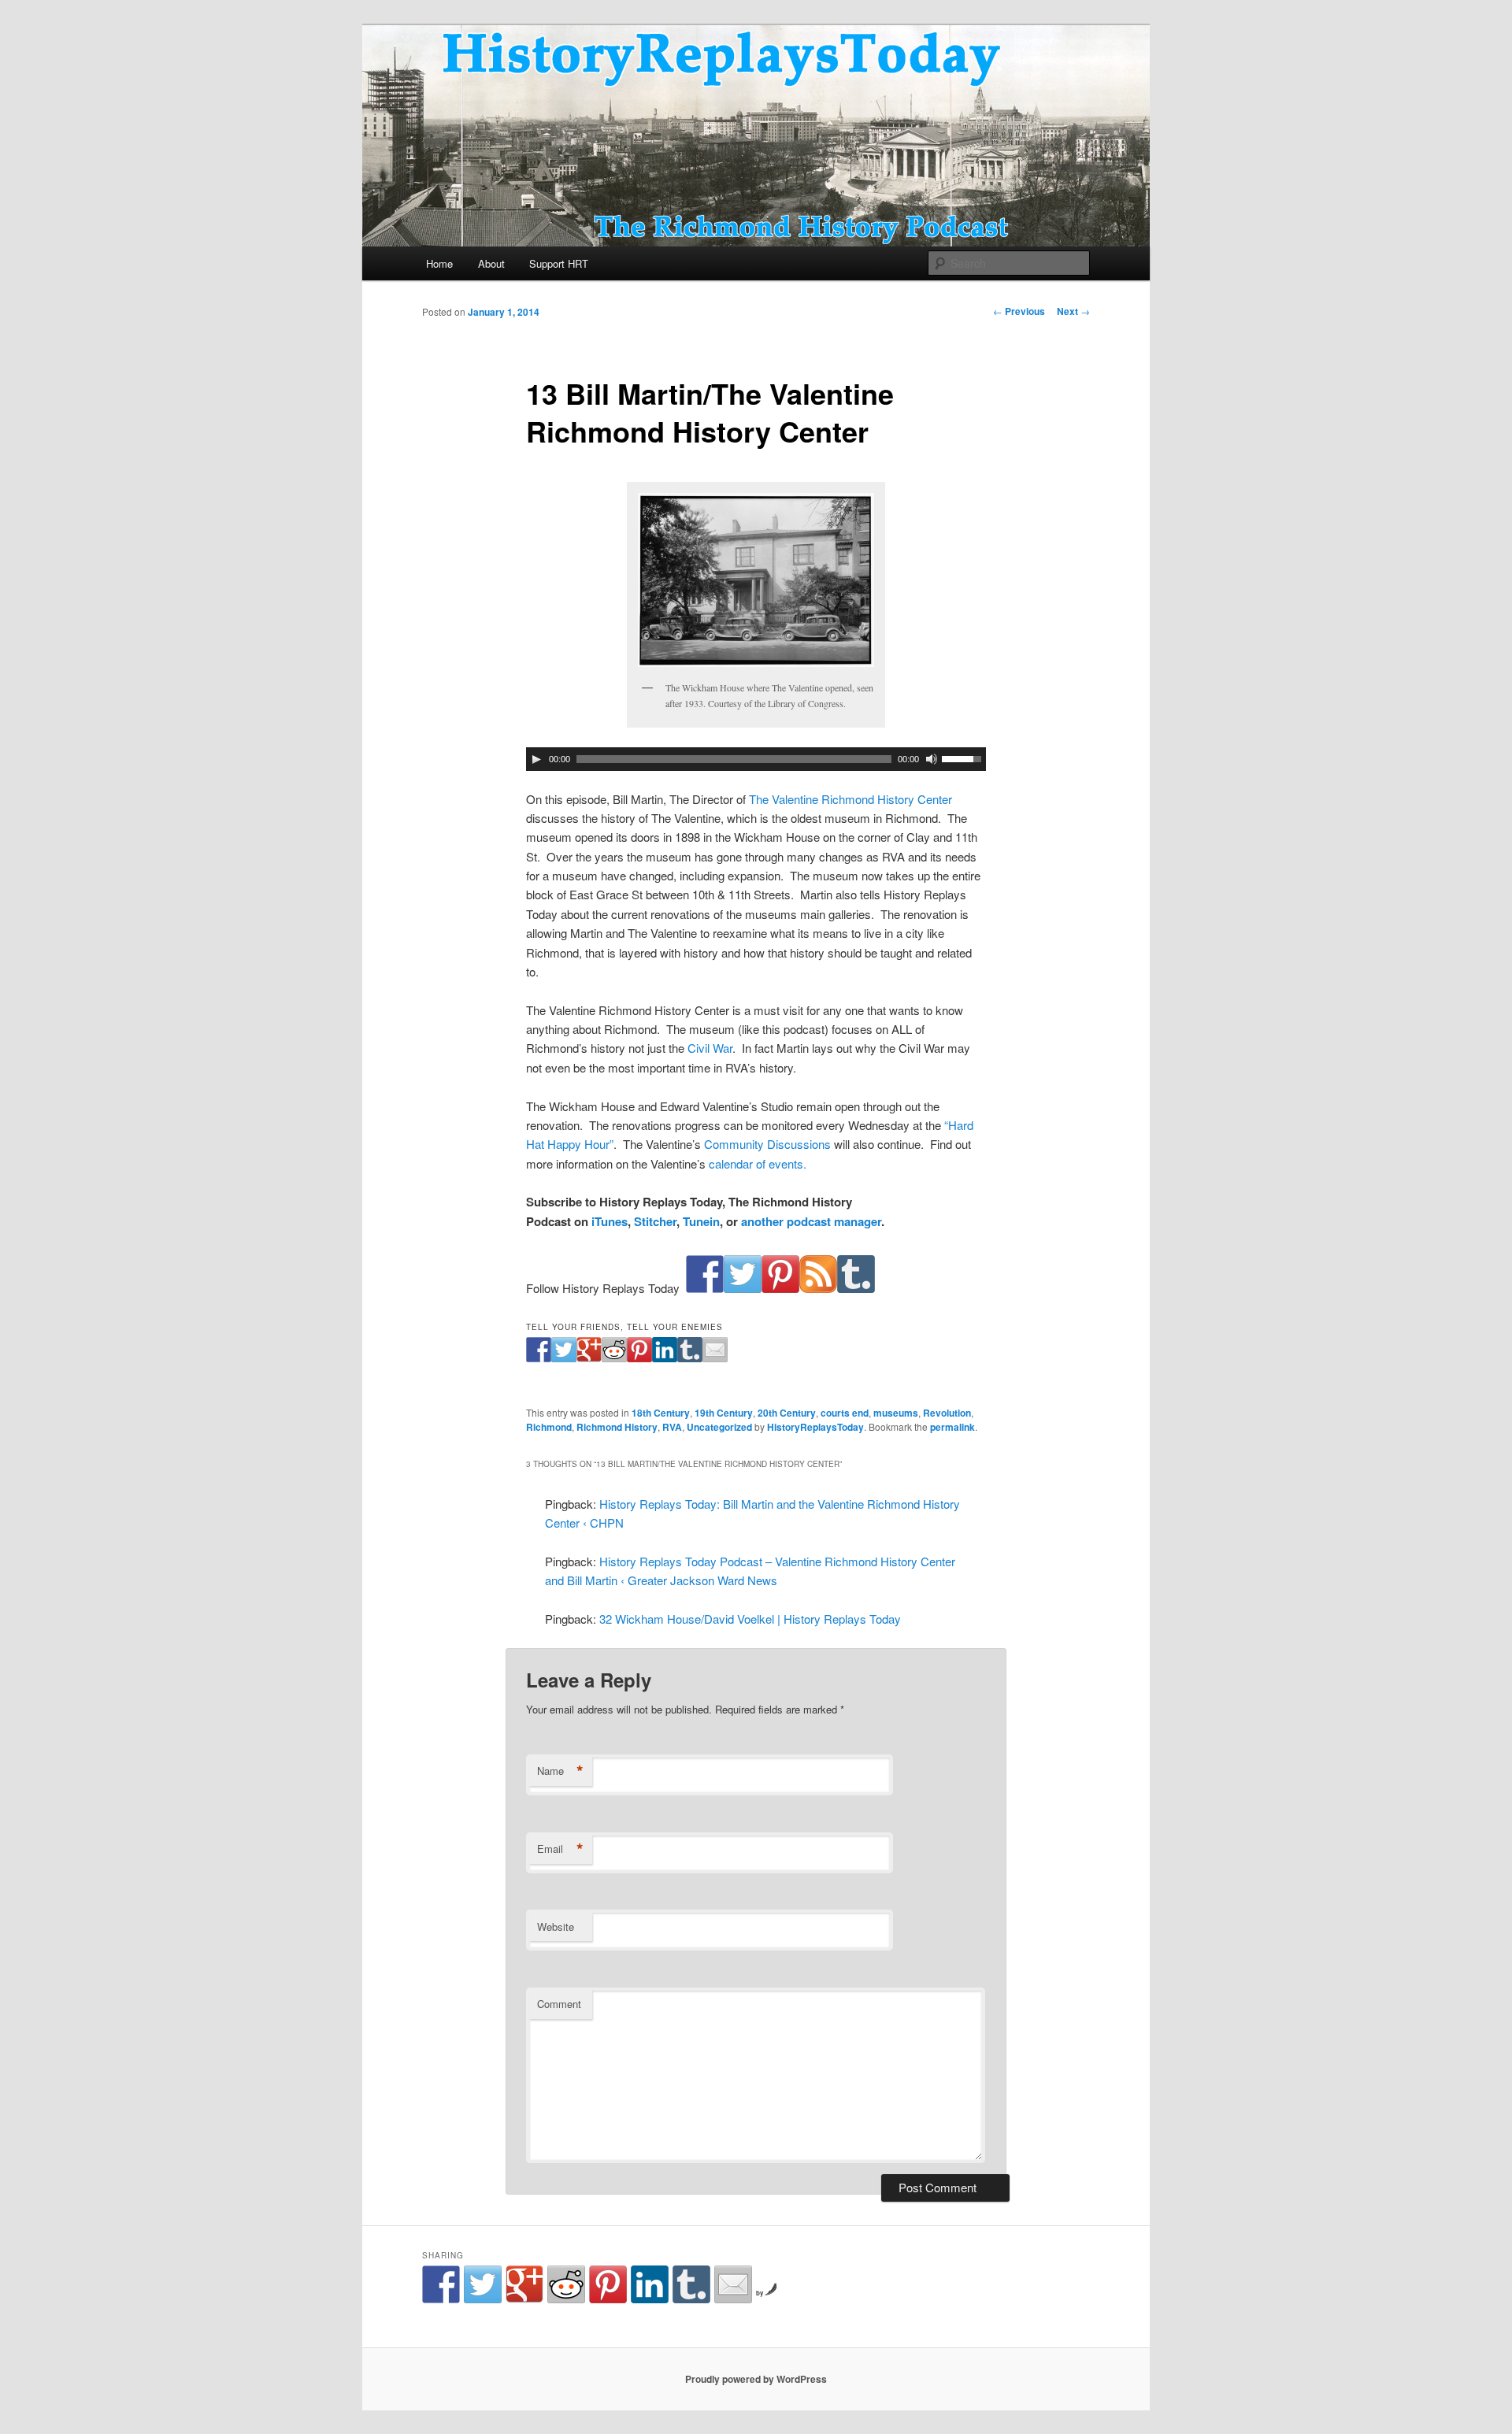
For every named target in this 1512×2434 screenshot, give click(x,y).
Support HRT (559, 263)
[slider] (964, 758)
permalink (952, 1427)
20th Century (787, 1413)
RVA (672, 1427)
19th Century (724, 1413)
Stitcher (655, 1221)
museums (896, 1413)
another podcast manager (811, 1221)
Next (1073, 311)
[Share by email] (715, 1357)
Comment (559, 2004)
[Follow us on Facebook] (705, 1288)
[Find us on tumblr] (856, 1288)
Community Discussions (767, 1144)
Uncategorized (719, 1427)
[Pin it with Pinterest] (639, 1357)
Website (556, 1926)
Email (560, 1849)
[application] (756, 759)
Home (439, 263)
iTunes (610, 1221)
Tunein (701, 1221)
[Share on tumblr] (690, 1357)
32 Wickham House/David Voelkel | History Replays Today (750, 1619)
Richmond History (617, 1427)
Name (560, 1771)
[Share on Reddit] (614, 1357)
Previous (1019, 311)
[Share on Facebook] (539, 1357)
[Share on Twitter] (564, 1357)
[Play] (536, 759)
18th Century (661, 1413)
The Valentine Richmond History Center (850, 799)
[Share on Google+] (589, 1357)
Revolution (947, 1413)
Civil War (710, 1048)
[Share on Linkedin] (665, 1357)
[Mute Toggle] (932, 759)
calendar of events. (758, 1163)
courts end (845, 1413)
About (491, 263)
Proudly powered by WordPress (756, 2379)
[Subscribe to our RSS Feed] (818, 1288)
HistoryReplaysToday (815, 1427)
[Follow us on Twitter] (743, 1288)
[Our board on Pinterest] (780, 1288)
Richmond (549, 1427)
